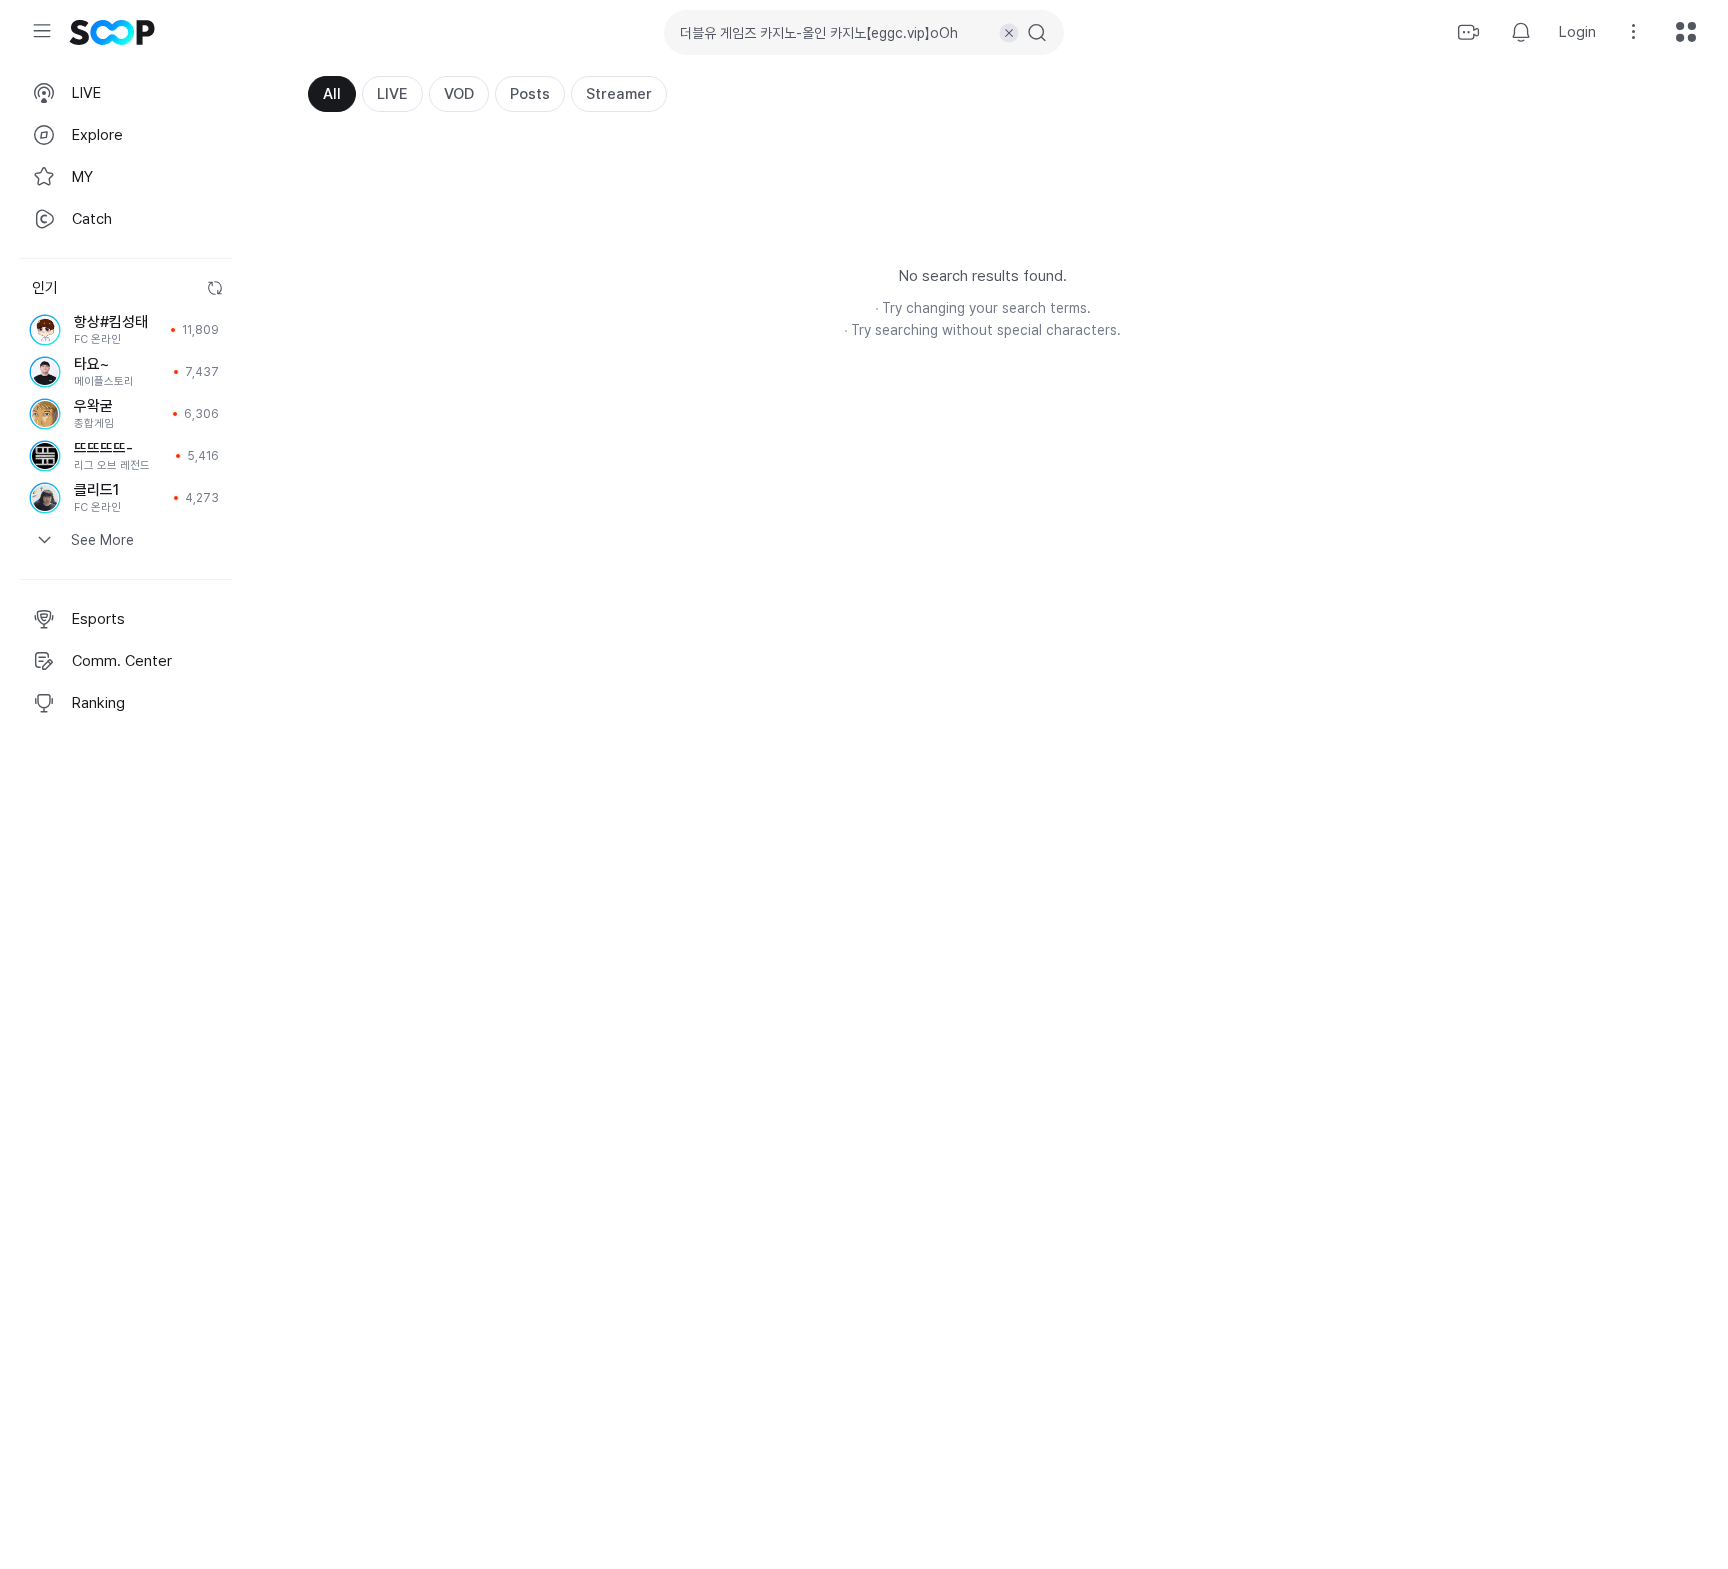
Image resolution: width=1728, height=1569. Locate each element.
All (332, 94)
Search (1037, 33)
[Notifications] (1521, 32)
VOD (459, 94)
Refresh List (215, 288)
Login (1577, 32)
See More (102, 540)
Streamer (619, 94)
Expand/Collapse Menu (42, 31)
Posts (530, 94)
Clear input (1009, 33)
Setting (1634, 32)
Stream (1469, 32)
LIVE (392, 94)
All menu (1686, 32)
